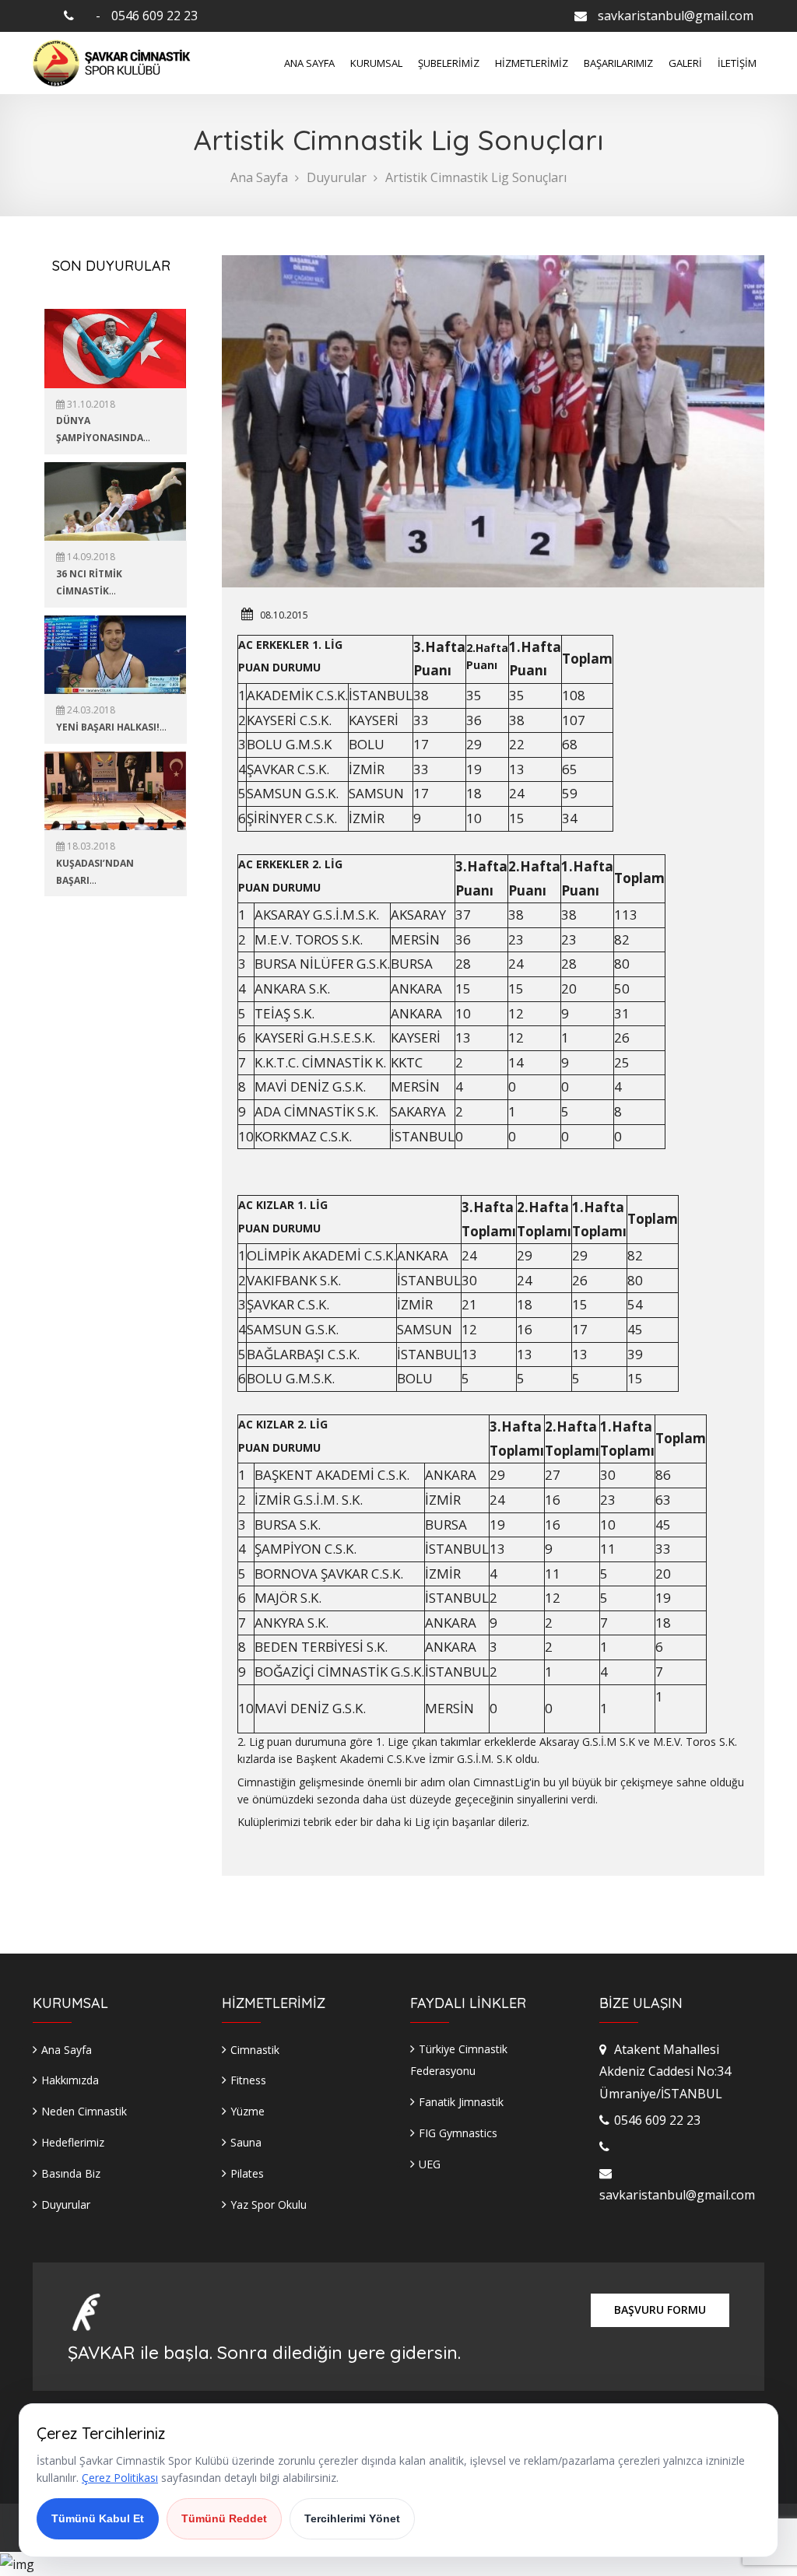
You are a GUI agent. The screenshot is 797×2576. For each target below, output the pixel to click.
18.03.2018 (90, 846)
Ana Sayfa (259, 177)
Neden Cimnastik (84, 2111)
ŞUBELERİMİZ (449, 63)
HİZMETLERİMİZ (532, 63)
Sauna (246, 2142)
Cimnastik (255, 2050)
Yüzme (248, 2111)
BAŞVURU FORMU (660, 2310)
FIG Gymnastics (458, 2133)
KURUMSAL (376, 63)
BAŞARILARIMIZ (618, 63)
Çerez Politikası (120, 2478)
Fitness (248, 2080)
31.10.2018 (90, 404)
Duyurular (337, 177)
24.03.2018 (90, 710)
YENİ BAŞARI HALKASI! (108, 727)
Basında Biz (71, 2173)
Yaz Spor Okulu (269, 2204)
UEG (430, 2164)
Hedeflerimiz (73, 2142)
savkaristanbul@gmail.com (676, 16)
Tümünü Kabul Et (98, 2518)
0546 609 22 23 (154, 16)
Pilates (247, 2173)
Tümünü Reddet (224, 2518)
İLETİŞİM (737, 63)
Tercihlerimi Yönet (352, 2518)
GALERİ (685, 63)
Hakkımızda (70, 2080)
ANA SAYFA (309, 63)
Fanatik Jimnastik (461, 2102)
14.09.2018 (90, 557)
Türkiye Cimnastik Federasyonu (459, 2060)
